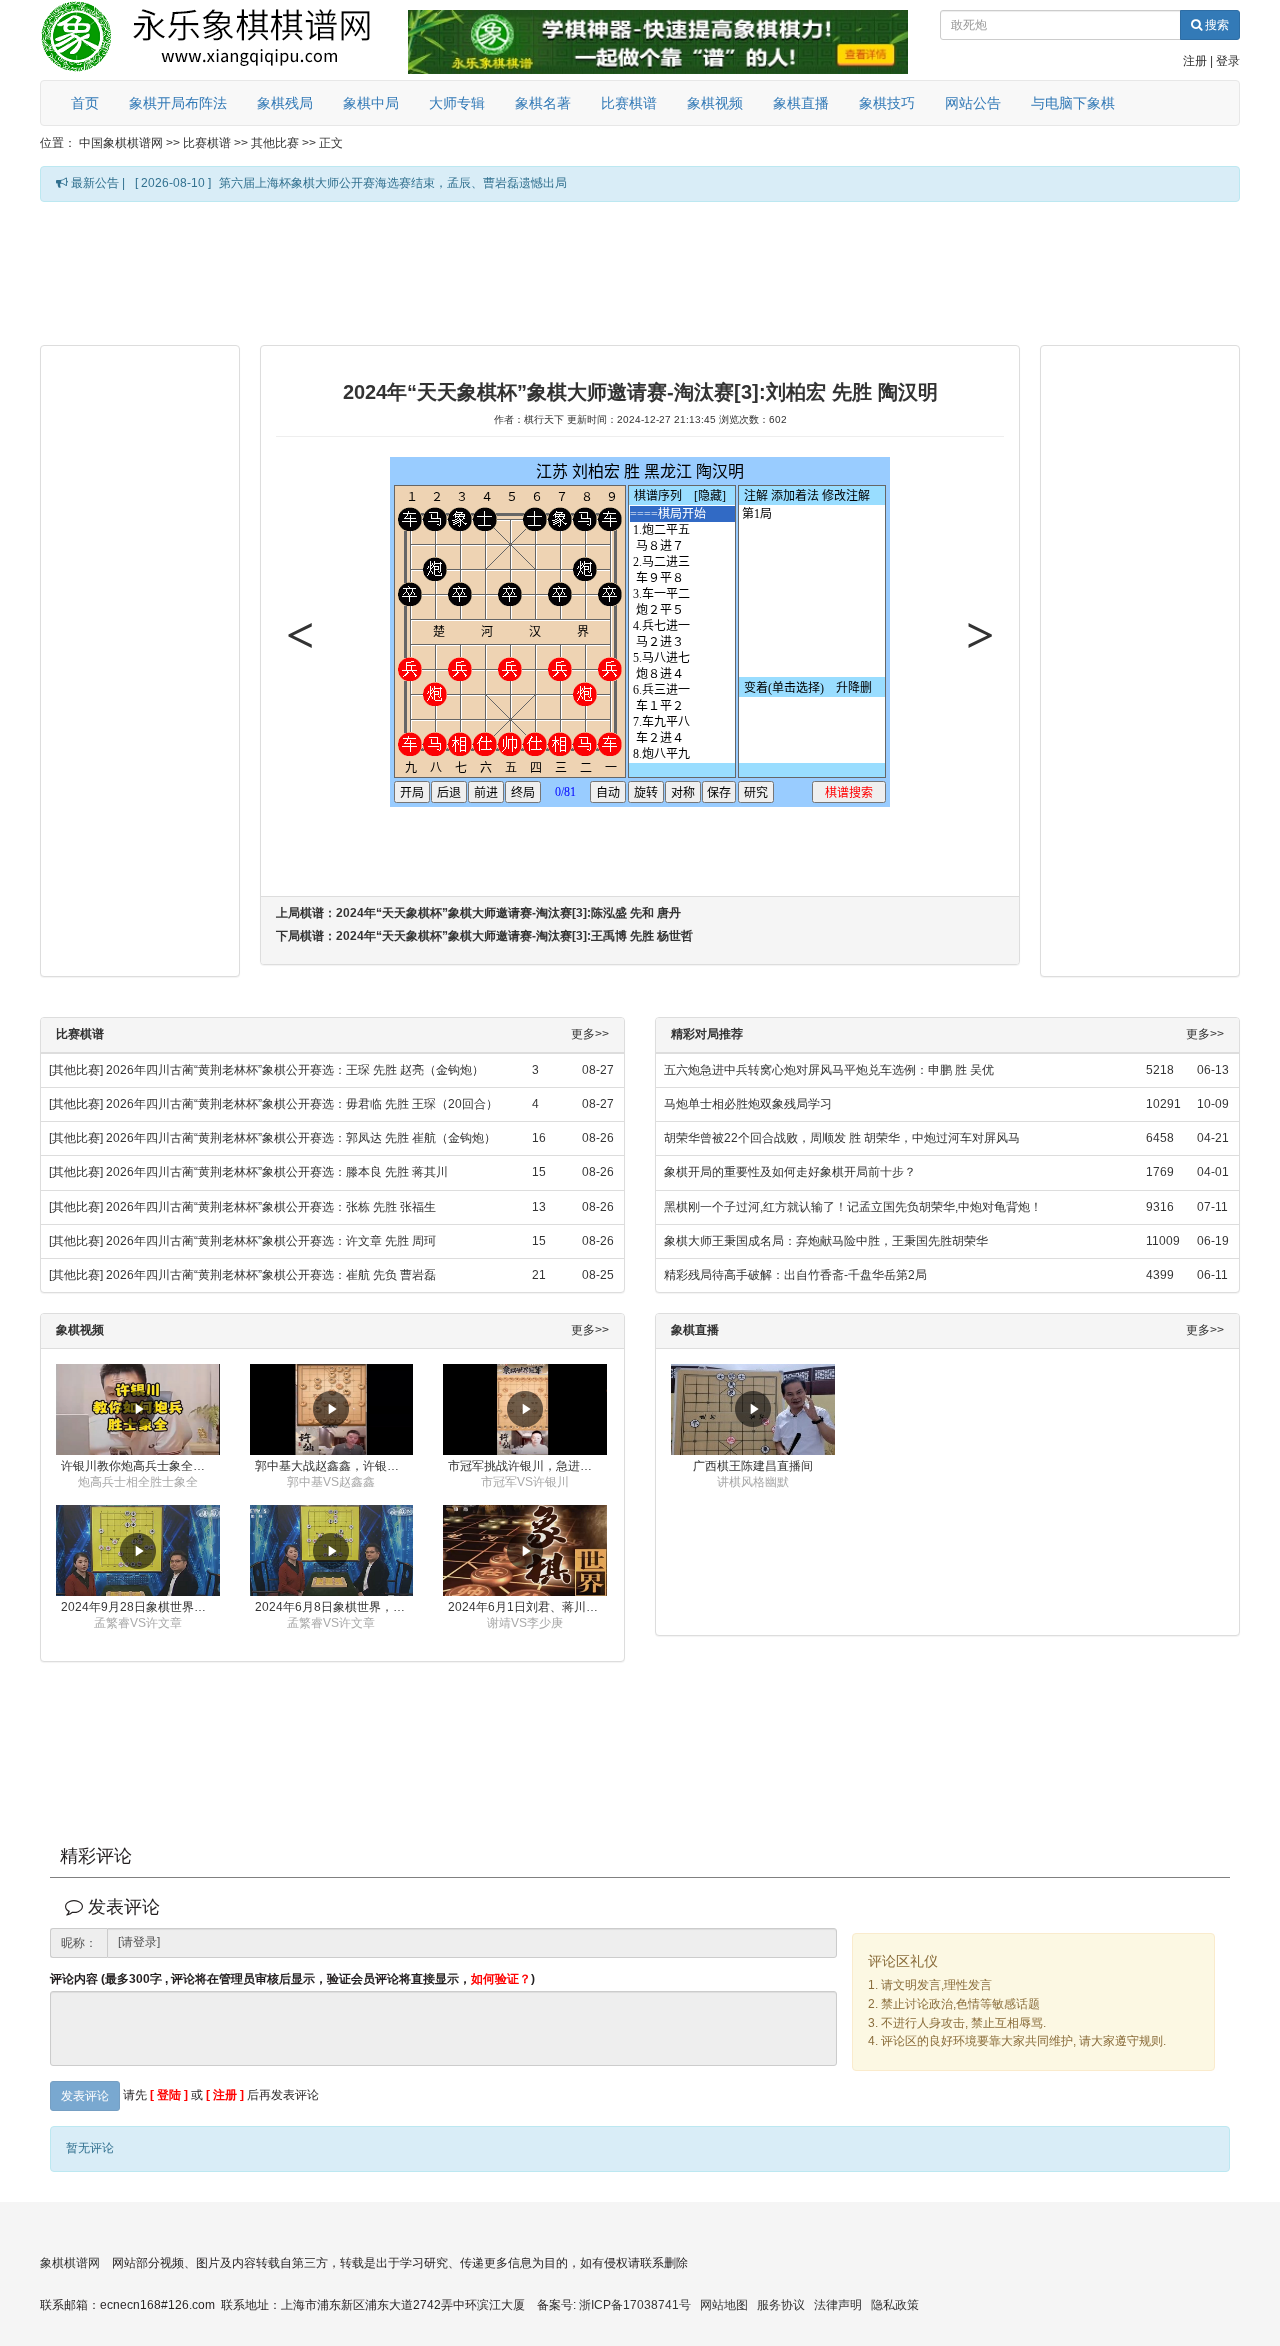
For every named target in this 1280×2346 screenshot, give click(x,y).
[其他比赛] (76, 1070)
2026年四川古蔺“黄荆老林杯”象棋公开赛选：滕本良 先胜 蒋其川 (277, 1172)
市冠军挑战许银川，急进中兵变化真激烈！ (527, 1466)
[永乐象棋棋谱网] (220, 40)
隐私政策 (895, 2305)
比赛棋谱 (629, 103)
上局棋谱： (478, 913)
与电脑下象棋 (1073, 103)
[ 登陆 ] (169, 2095)
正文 (331, 143)
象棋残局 (285, 103)
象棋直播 (801, 103)
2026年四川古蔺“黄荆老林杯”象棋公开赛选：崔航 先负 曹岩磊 (271, 1275)
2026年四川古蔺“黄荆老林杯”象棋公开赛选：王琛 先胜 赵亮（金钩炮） (295, 1070)
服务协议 (781, 2305)
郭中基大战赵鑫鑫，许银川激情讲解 (334, 1466)
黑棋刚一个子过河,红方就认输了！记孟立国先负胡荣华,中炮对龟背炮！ (853, 1207)
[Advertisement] (640, 272)
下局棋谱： (484, 936)
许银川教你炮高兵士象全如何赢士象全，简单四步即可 (140, 1466)
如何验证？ (501, 1979)
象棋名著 (543, 103)
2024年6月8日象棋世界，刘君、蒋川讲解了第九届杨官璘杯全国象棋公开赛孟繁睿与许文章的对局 (334, 1607)
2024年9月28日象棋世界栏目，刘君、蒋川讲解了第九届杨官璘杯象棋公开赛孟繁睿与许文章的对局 (140, 1607)
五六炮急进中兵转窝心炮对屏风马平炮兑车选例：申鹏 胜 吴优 (829, 1070)
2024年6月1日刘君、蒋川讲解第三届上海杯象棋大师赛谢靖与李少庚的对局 (527, 1607)
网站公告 (973, 103)
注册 (1195, 61)
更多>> (590, 1034)
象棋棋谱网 (70, 2263)
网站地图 (724, 2305)
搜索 (1215, 25)
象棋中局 (371, 103)
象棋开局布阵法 (178, 103)
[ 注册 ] (225, 2095)
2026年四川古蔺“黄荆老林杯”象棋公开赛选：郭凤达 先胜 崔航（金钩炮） (301, 1138)
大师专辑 (457, 103)
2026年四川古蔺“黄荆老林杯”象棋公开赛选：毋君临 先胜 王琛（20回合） (302, 1104)
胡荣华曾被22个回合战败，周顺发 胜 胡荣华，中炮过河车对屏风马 (842, 1138)
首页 (85, 103)
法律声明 (838, 2305)
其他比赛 (275, 143)
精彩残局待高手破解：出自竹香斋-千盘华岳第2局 (795, 1275)
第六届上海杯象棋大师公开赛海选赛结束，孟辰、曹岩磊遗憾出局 (393, 183)
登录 (1228, 61)
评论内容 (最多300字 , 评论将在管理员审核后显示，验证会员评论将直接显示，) (292, 1979)
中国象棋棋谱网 (121, 143)
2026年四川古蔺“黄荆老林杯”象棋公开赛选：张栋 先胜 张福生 (271, 1207)
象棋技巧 (887, 103)
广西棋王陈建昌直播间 (753, 1466)
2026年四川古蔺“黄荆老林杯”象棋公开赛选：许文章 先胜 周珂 (271, 1241)
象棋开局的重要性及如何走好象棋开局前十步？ (790, 1172)
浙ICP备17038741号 (635, 2305)
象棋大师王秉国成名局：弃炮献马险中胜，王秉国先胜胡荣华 (826, 1241)
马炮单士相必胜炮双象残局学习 (748, 1104)
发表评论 (85, 2096)
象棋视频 (715, 103)
